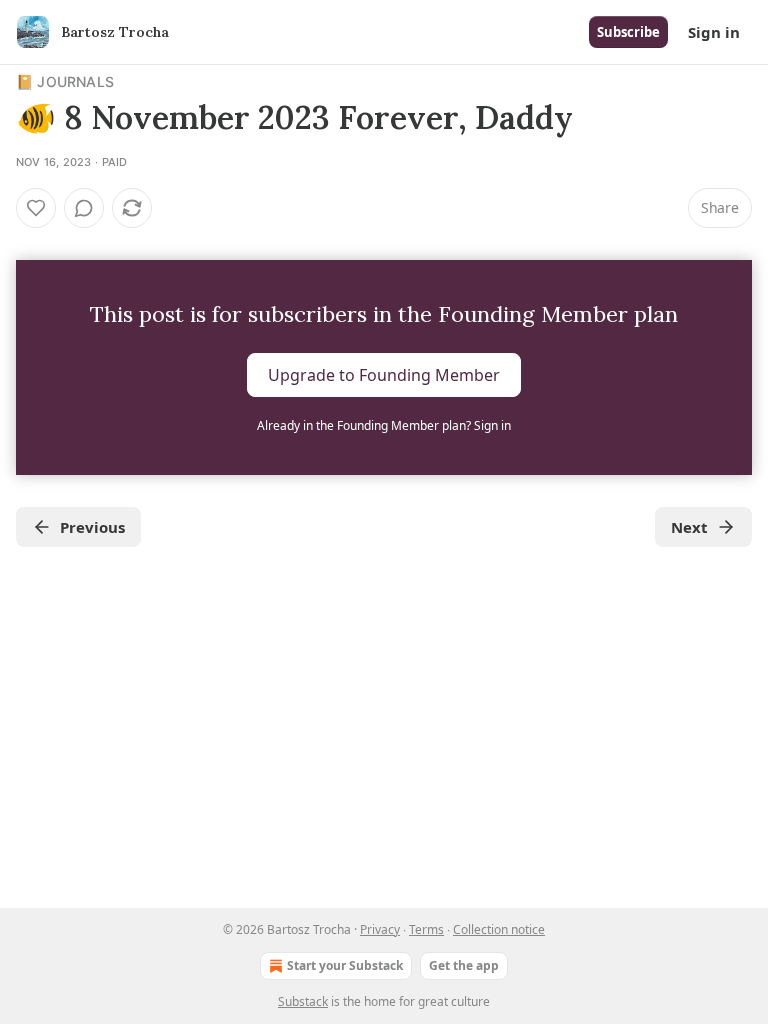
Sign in (714, 32)
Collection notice (499, 929)
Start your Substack (345, 965)
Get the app (464, 965)
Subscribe (628, 32)
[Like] (36, 208)
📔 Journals (65, 81)
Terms (426, 929)
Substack (303, 1001)
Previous (92, 527)
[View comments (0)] (84, 208)
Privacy (380, 929)
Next (689, 527)
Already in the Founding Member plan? (384, 425)
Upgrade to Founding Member (384, 375)
